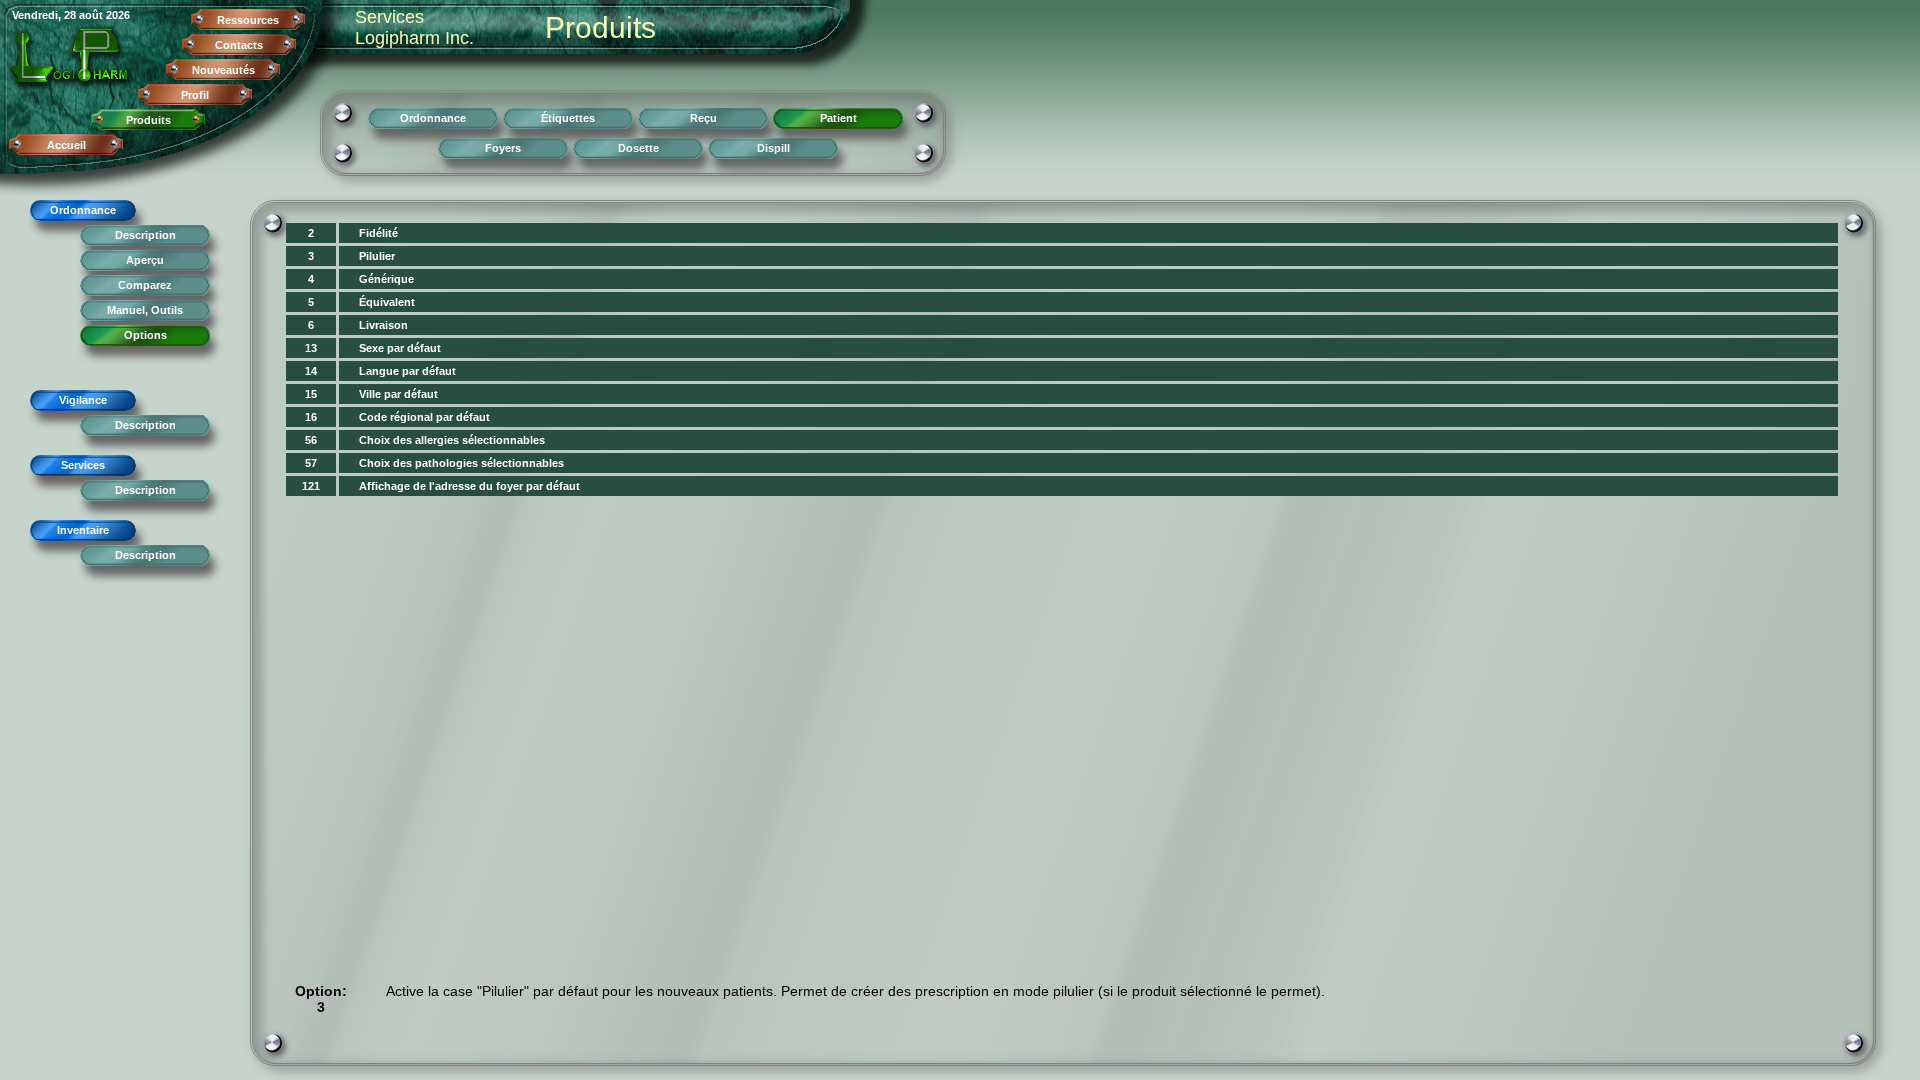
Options (145, 335)
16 (311, 417)
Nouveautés (223, 70)
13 (311, 348)
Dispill (773, 148)
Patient (838, 118)
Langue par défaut (407, 371)
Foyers (503, 148)
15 (311, 394)
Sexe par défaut (400, 348)
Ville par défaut (398, 394)
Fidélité (378, 233)
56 (311, 440)
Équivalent (387, 302)
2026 (118, 15)
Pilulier (377, 256)
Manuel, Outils (145, 310)
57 (311, 463)
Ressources (248, 20)
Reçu (703, 118)
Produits (148, 120)
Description (145, 235)
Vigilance (83, 400)
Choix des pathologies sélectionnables (461, 463)
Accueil (66, 145)
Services (83, 465)
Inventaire (83, 530)
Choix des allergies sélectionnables (452, 440)
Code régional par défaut (424, 417)
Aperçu (145, 260)
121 (311, 486)
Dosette (638, 148)
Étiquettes (568, 118)
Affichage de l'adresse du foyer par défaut (469, 486)
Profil (195, 95)
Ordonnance (83, 210)
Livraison (383, 325)
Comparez (145, 285)
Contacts (239, 45)
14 (311, 371)
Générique (386, 279)
